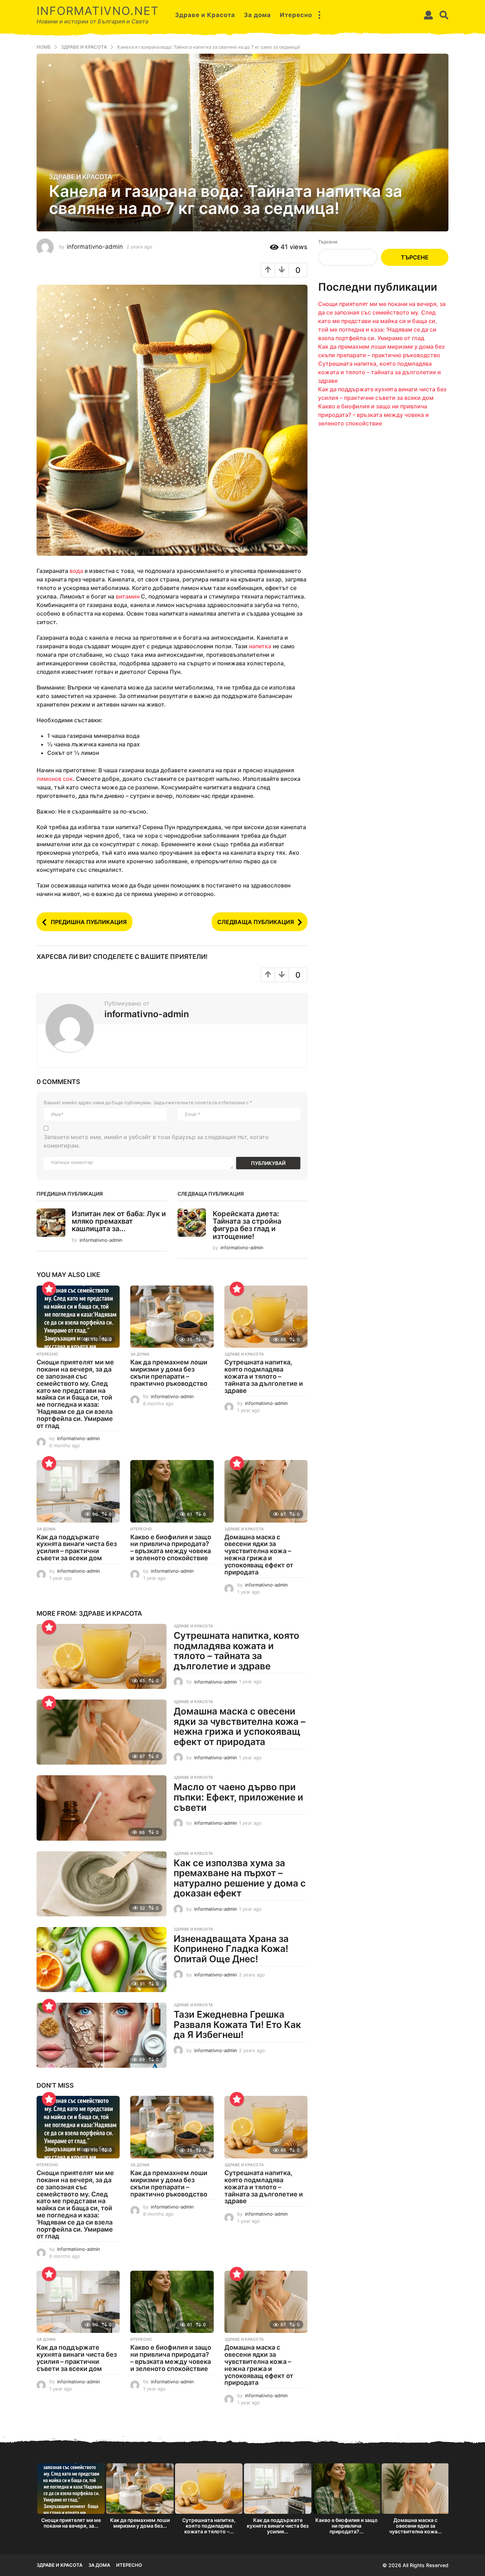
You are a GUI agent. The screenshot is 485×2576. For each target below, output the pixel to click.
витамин (128, 596)
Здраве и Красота (205, 15)
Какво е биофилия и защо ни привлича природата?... (347, 2526)
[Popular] (49, 1289)
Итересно (296, 15)
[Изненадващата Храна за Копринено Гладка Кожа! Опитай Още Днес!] (102, 1960)
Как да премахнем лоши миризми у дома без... (140, 2523)
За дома (257, 15)
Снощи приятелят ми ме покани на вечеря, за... (71, 2523)
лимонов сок (55, 779)
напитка (260, 646)
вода (76, 571)
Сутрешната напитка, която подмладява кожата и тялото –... (209, 2526)
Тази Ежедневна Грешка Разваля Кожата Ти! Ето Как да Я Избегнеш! (237, 2024)
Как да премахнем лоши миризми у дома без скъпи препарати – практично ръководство (169, 1373)
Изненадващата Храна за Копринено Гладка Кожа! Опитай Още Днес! (231, 1949)
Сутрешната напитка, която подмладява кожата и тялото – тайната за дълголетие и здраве (264, 1376)
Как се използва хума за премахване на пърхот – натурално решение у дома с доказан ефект (240, 1878)
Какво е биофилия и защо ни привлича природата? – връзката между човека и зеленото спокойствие (171, 1547)
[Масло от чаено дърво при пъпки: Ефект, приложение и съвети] (102, 1808)
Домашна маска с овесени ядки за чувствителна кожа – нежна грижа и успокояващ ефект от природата (259, 1555)
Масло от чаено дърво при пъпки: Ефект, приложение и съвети (238, 1797)
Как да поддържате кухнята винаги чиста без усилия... (278, 2526)
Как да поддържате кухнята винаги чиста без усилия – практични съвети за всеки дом (77, 1547)
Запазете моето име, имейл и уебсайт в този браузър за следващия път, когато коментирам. (156, 1141)
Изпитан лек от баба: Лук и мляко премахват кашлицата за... (119, 1221)
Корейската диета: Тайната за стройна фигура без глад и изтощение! (247, 1225)
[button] (319, 15)
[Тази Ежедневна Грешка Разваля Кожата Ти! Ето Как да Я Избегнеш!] (102, 2035)
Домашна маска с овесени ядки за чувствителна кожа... (415, 2526)
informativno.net (98, 11)
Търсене (328, 242)
